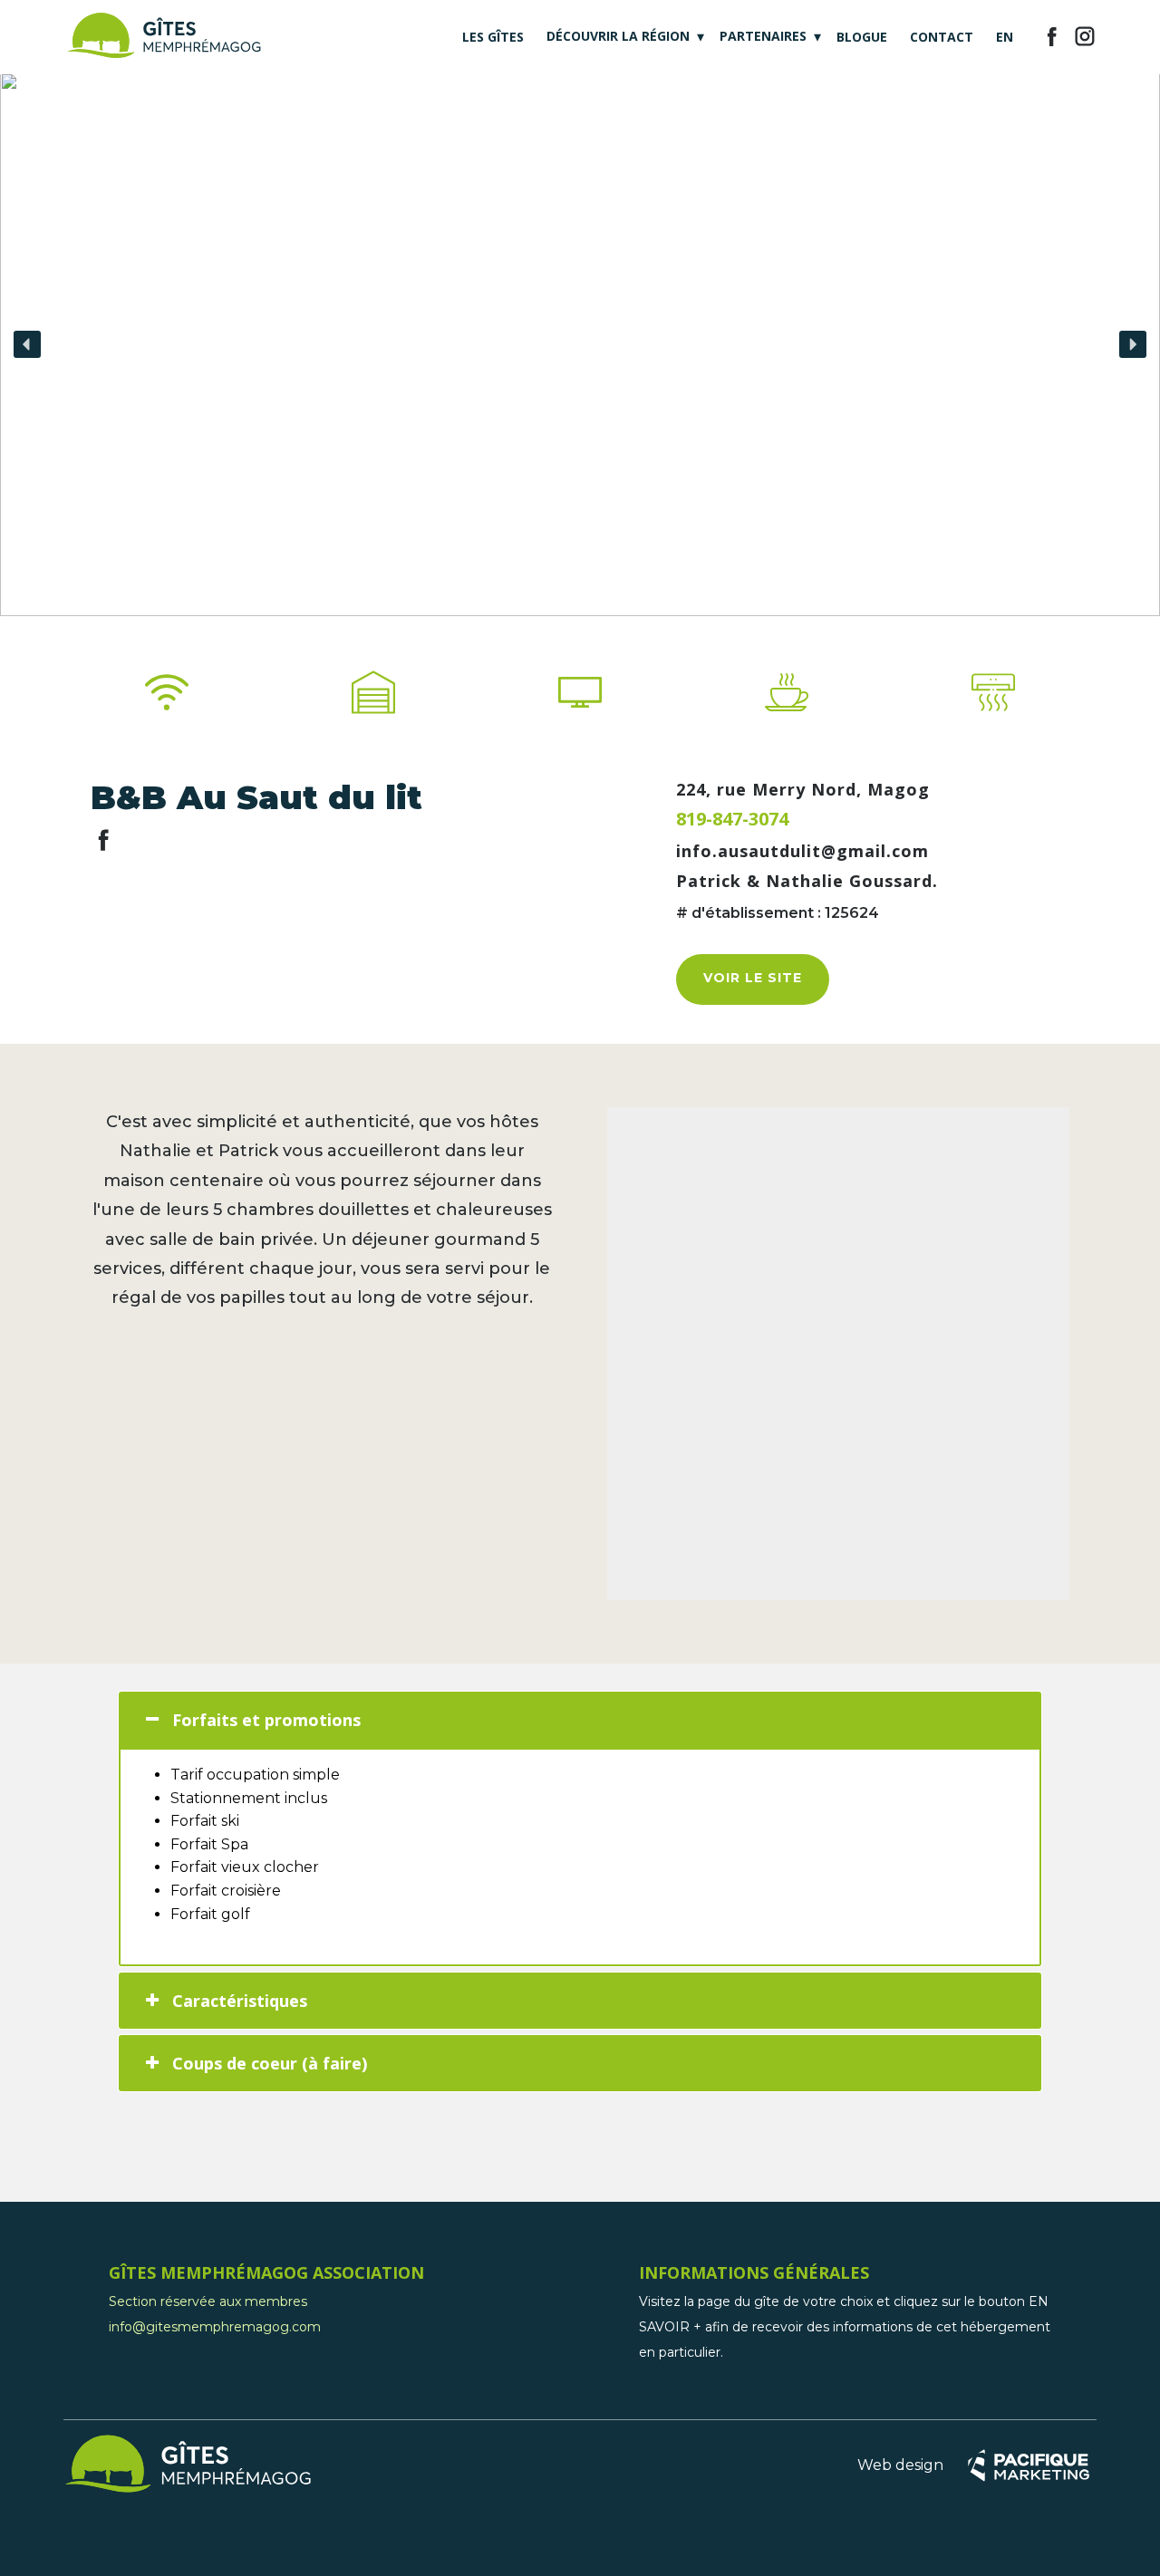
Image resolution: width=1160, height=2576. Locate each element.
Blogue (862, 37)
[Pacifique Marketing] (1029, 2465)
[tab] (580, 1720)
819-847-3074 (732, 819)
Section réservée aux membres (208, 2301)
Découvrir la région (618, 36)
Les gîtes (493, 37)
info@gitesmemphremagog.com (215, 2327)
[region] (580, 344)
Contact (942, 37)
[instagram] (1085, 36)
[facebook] (1052, 36)
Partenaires (763, 36)
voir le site (753, 978)
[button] (27, 344)
